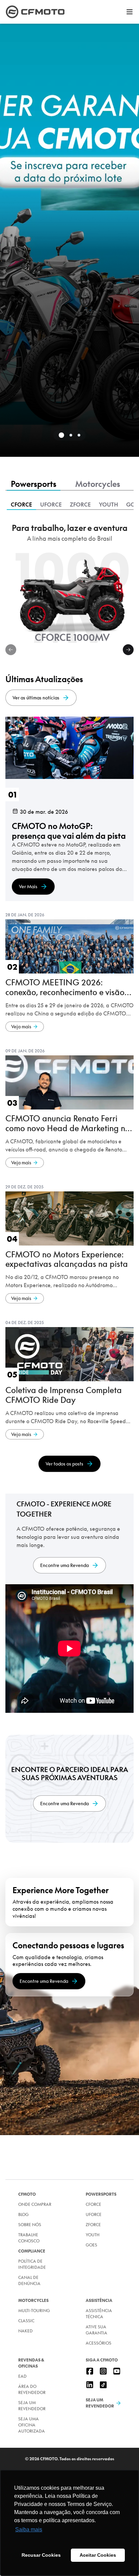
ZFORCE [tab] (80, 505)
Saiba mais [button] (29, 2529)
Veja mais (21, 1027)
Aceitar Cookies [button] (98, 2555)
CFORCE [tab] (21, 505)
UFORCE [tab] (51, 505)
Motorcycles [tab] (98, 484)
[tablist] (69, 485)
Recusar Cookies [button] (41, 2555)
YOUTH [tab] (108, 505)
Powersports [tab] (34, 484)
